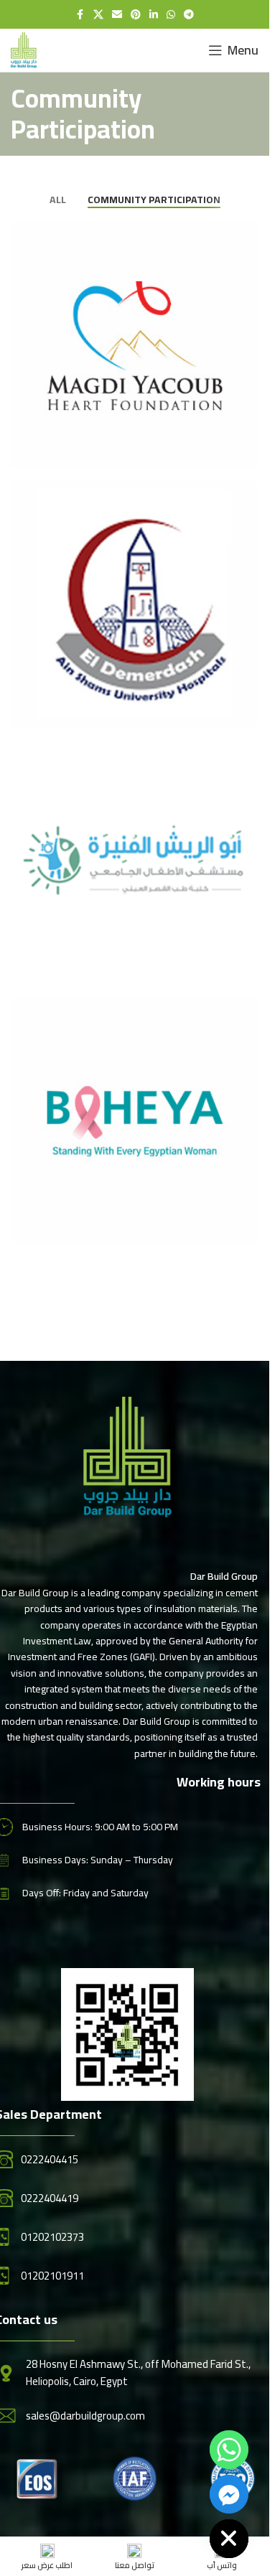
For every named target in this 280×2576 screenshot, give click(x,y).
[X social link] (98, 15)
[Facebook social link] (80, 15)
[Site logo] (24, 49)
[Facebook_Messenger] (229, 2494)
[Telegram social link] (189, 15)
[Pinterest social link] (136, 15)
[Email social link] (117, 15)
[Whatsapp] (229, 2450)
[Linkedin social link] (154, 15)
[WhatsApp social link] (171, 15)
